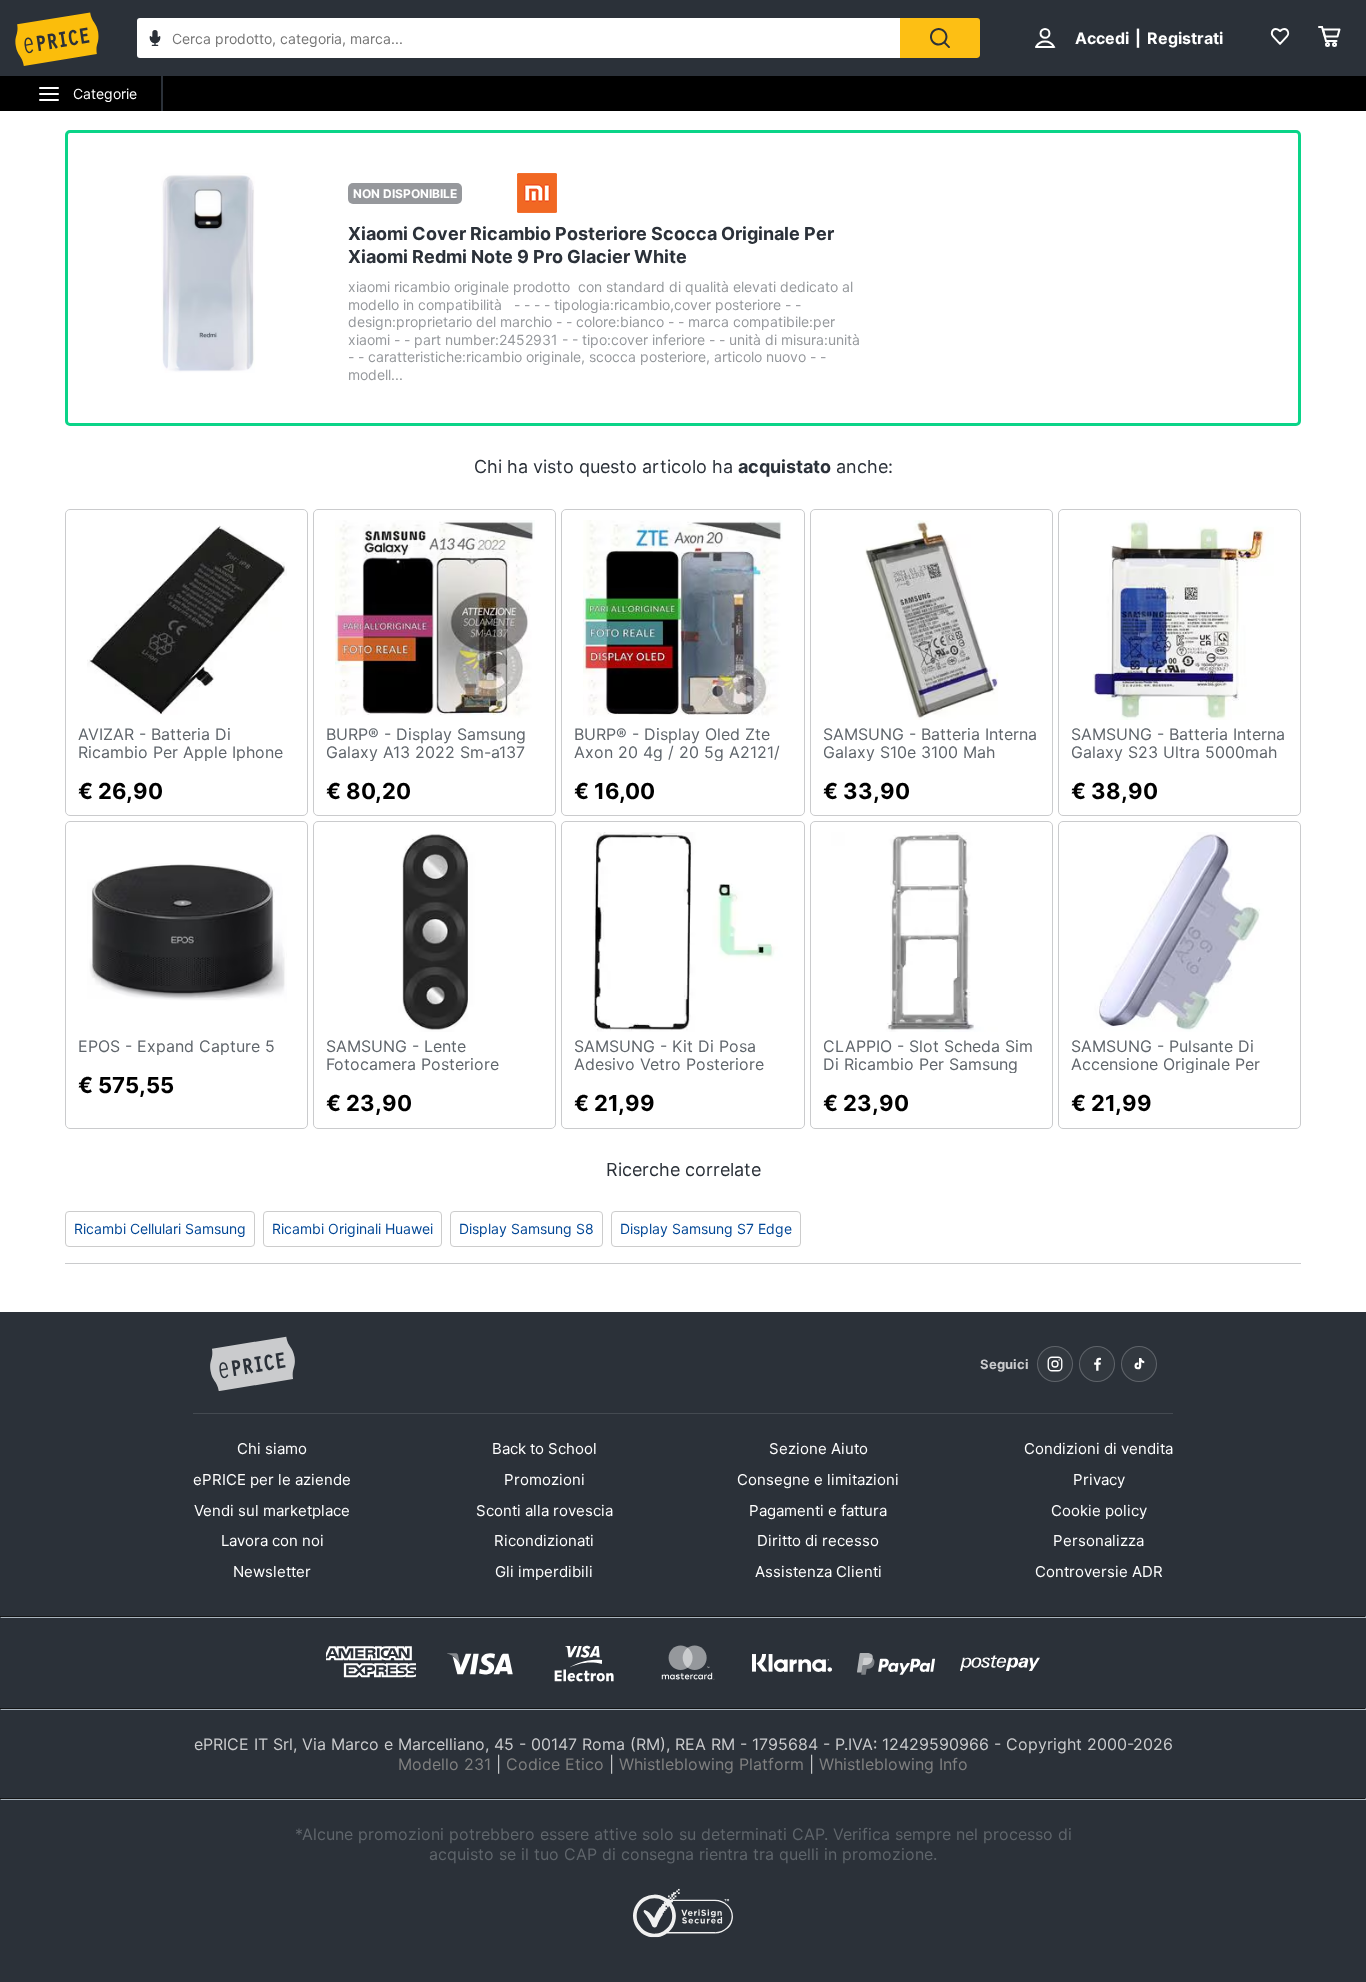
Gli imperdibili (544, 1571)
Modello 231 (444, 1764)
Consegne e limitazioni (818, 1479)
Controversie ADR (1099, 1571)
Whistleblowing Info (893, 1764)
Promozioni (544, 1479)
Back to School (544, 1448)
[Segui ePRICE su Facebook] (1097, 1364)
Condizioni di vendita (1098, 1448)
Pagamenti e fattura (818, 1510)
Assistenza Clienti (818, 1571)
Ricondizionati (544, 1540)
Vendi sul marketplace (272, 1510)
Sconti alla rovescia (544, 1510)
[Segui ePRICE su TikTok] (1139, 1364)
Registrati (1185, 38)
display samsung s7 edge (706, 1228)
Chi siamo (272, 1448)
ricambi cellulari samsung (160, 1228)
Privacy (1099, 1479)
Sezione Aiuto (818, 1448)
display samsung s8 (526, 1228)
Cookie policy (1099, 1510)
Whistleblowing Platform (711, 1764)
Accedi (1102, 38)
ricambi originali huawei (352, 1228)
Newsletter (272, 1571)
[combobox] (518, 38)
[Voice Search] (155, 40)
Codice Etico (555, 1764)
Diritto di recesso (818, 1540)
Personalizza (1098, 1540)
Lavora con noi (272, 1540)
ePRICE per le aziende (272, 1479)
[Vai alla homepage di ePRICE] (252, 1365)
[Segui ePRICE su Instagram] (1055, 1364)
